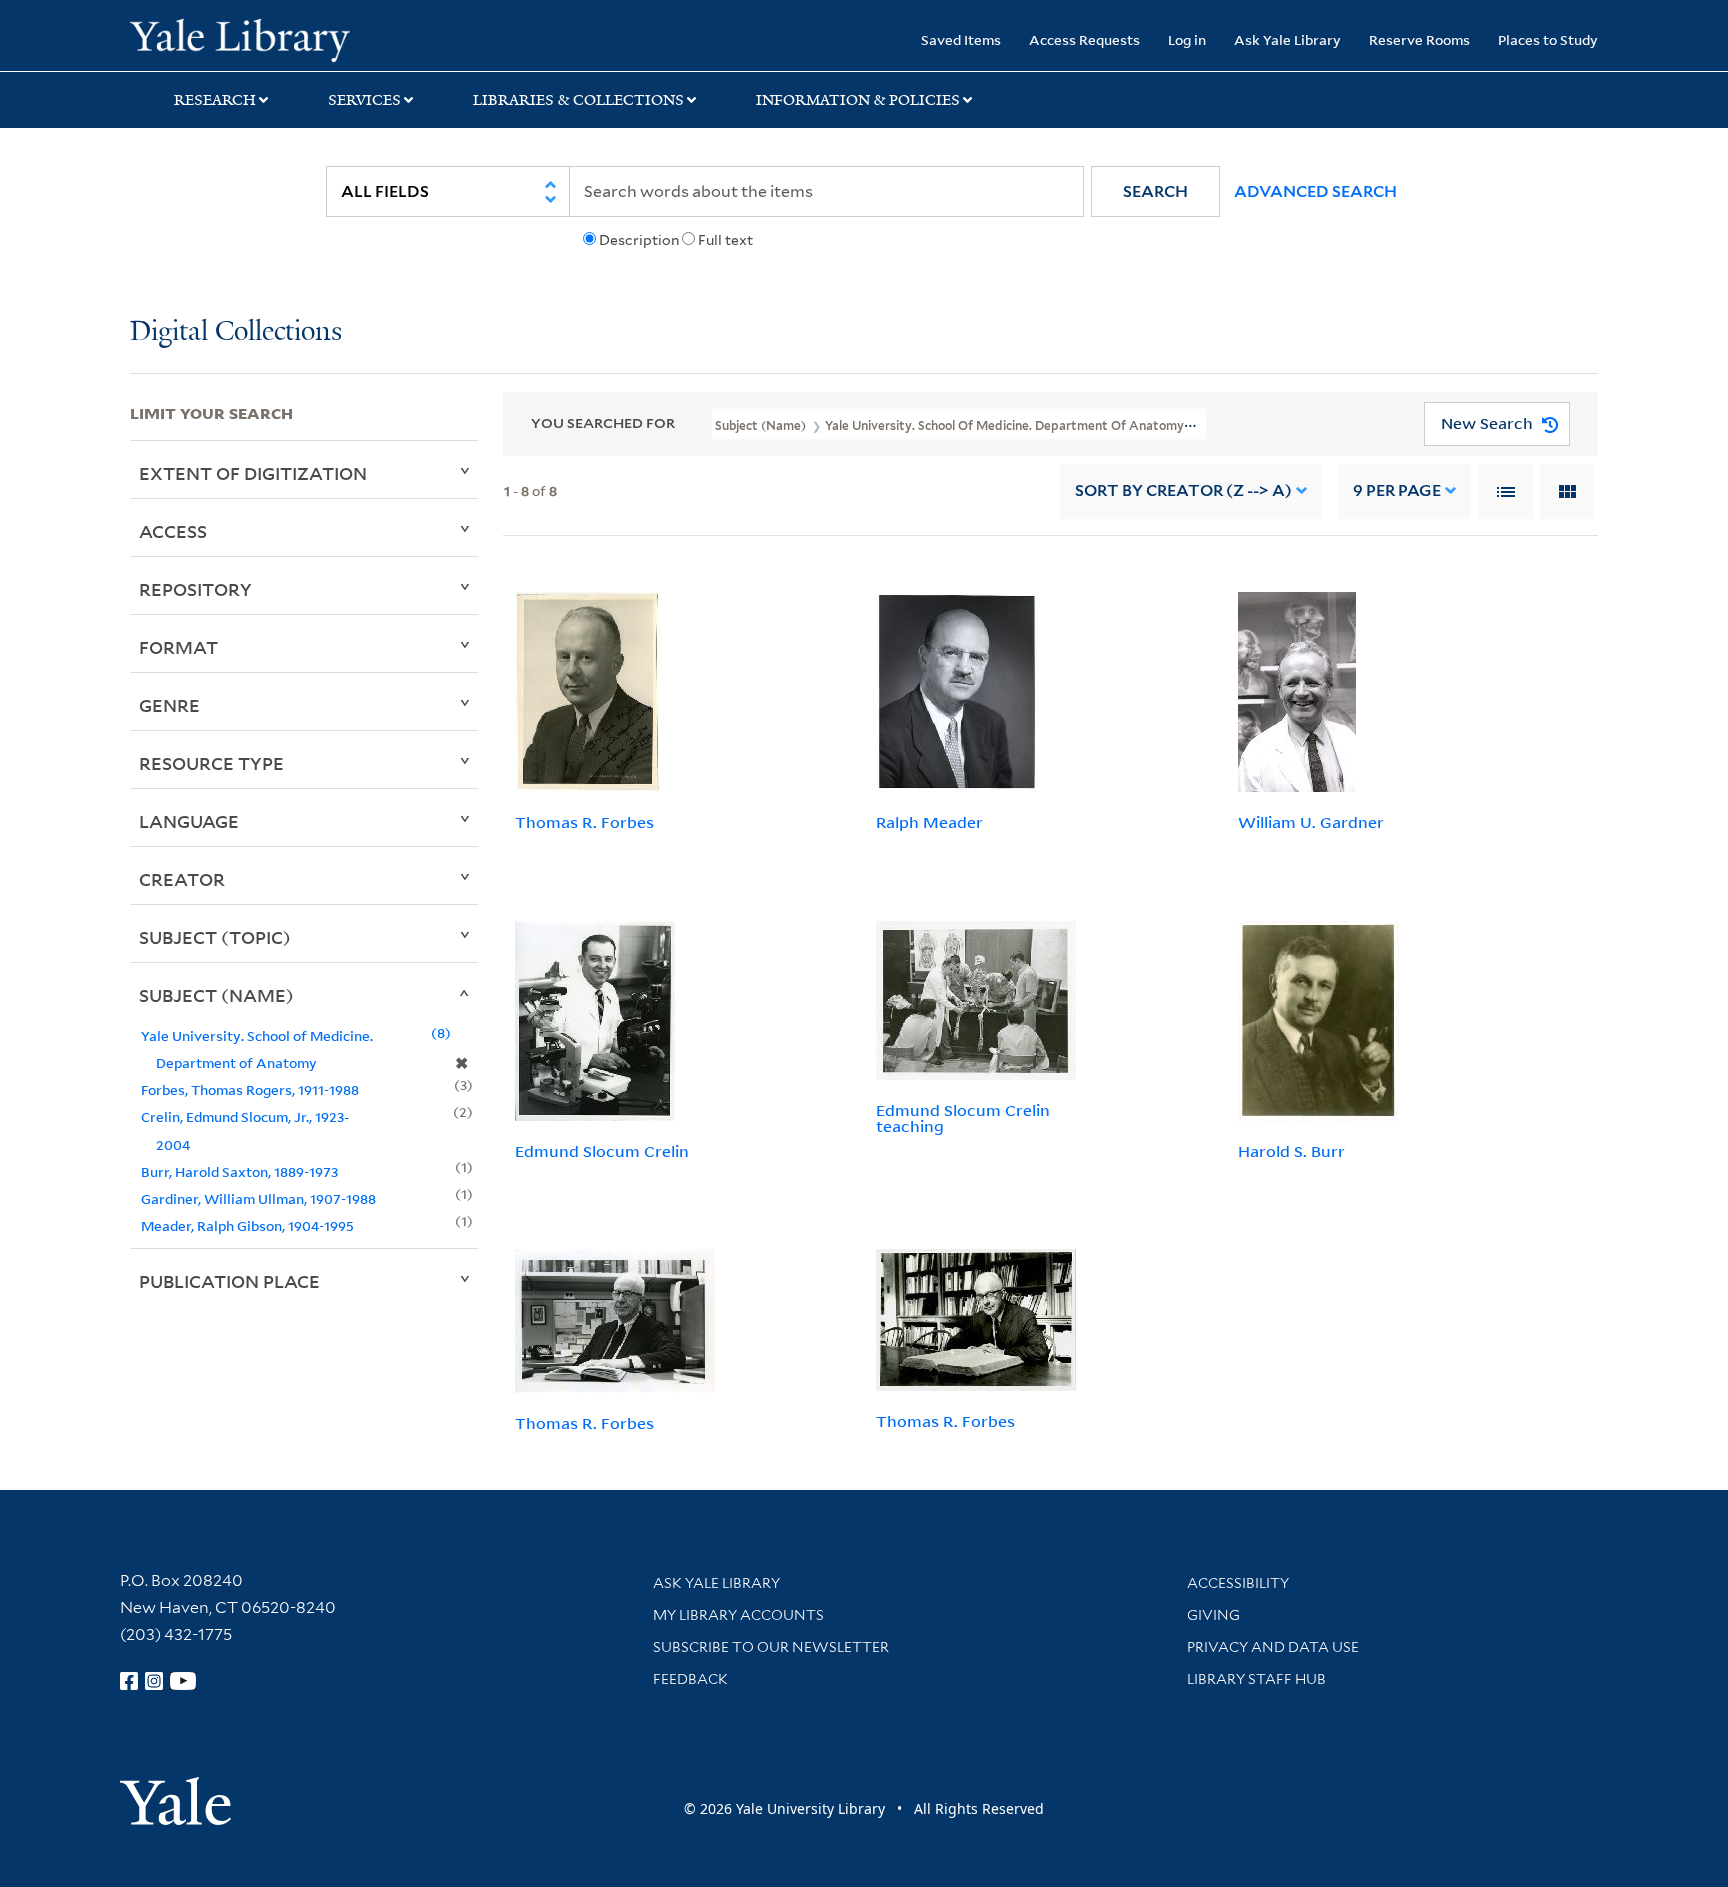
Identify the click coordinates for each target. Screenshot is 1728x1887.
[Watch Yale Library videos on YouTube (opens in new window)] (183, 1681)
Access (173, 531)
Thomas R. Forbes (584, 822)
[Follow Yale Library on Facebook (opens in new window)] (129, 1681)
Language (189, 821)
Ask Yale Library (1287, 39)
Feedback (690, 1679)
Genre (169, 705)
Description (639, 240)
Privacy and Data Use (1273, 1647)
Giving (1213, 1615)
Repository (195, 589)
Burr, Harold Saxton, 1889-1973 (239, 1171)
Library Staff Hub (1256, 1679)
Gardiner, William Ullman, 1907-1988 (258, 1198)
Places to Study (1548, 39)
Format (178, 647)
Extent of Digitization (253, 473)
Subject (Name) (216, 995)
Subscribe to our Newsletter (771, 1647)
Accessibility (1238, 1583)
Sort (1183, 490)
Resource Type (211, 763)
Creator (182, 879)
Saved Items (961, 39)
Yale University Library (240, 38)
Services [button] (364, 100)
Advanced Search (1315, 191)
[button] (1155, 191)
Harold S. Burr (1291, 1151)
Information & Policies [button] (858, 100)
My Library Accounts (738, 1615)
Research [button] (215, 100)
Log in (1187, 39)
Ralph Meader (929, 822)
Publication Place (229, 1281)
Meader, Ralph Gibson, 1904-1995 (247, 1225)
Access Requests (1084, 39)
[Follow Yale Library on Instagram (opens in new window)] (154, 1681)
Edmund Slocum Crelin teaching (963, 1118)
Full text (725, 240)
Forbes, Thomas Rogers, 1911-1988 (250, 1089)
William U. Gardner (1311, 822)
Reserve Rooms (1419, 39)
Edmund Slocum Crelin (602, 1151)
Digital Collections (236, 332)
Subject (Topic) (215, 937)
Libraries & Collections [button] (578, 100)
